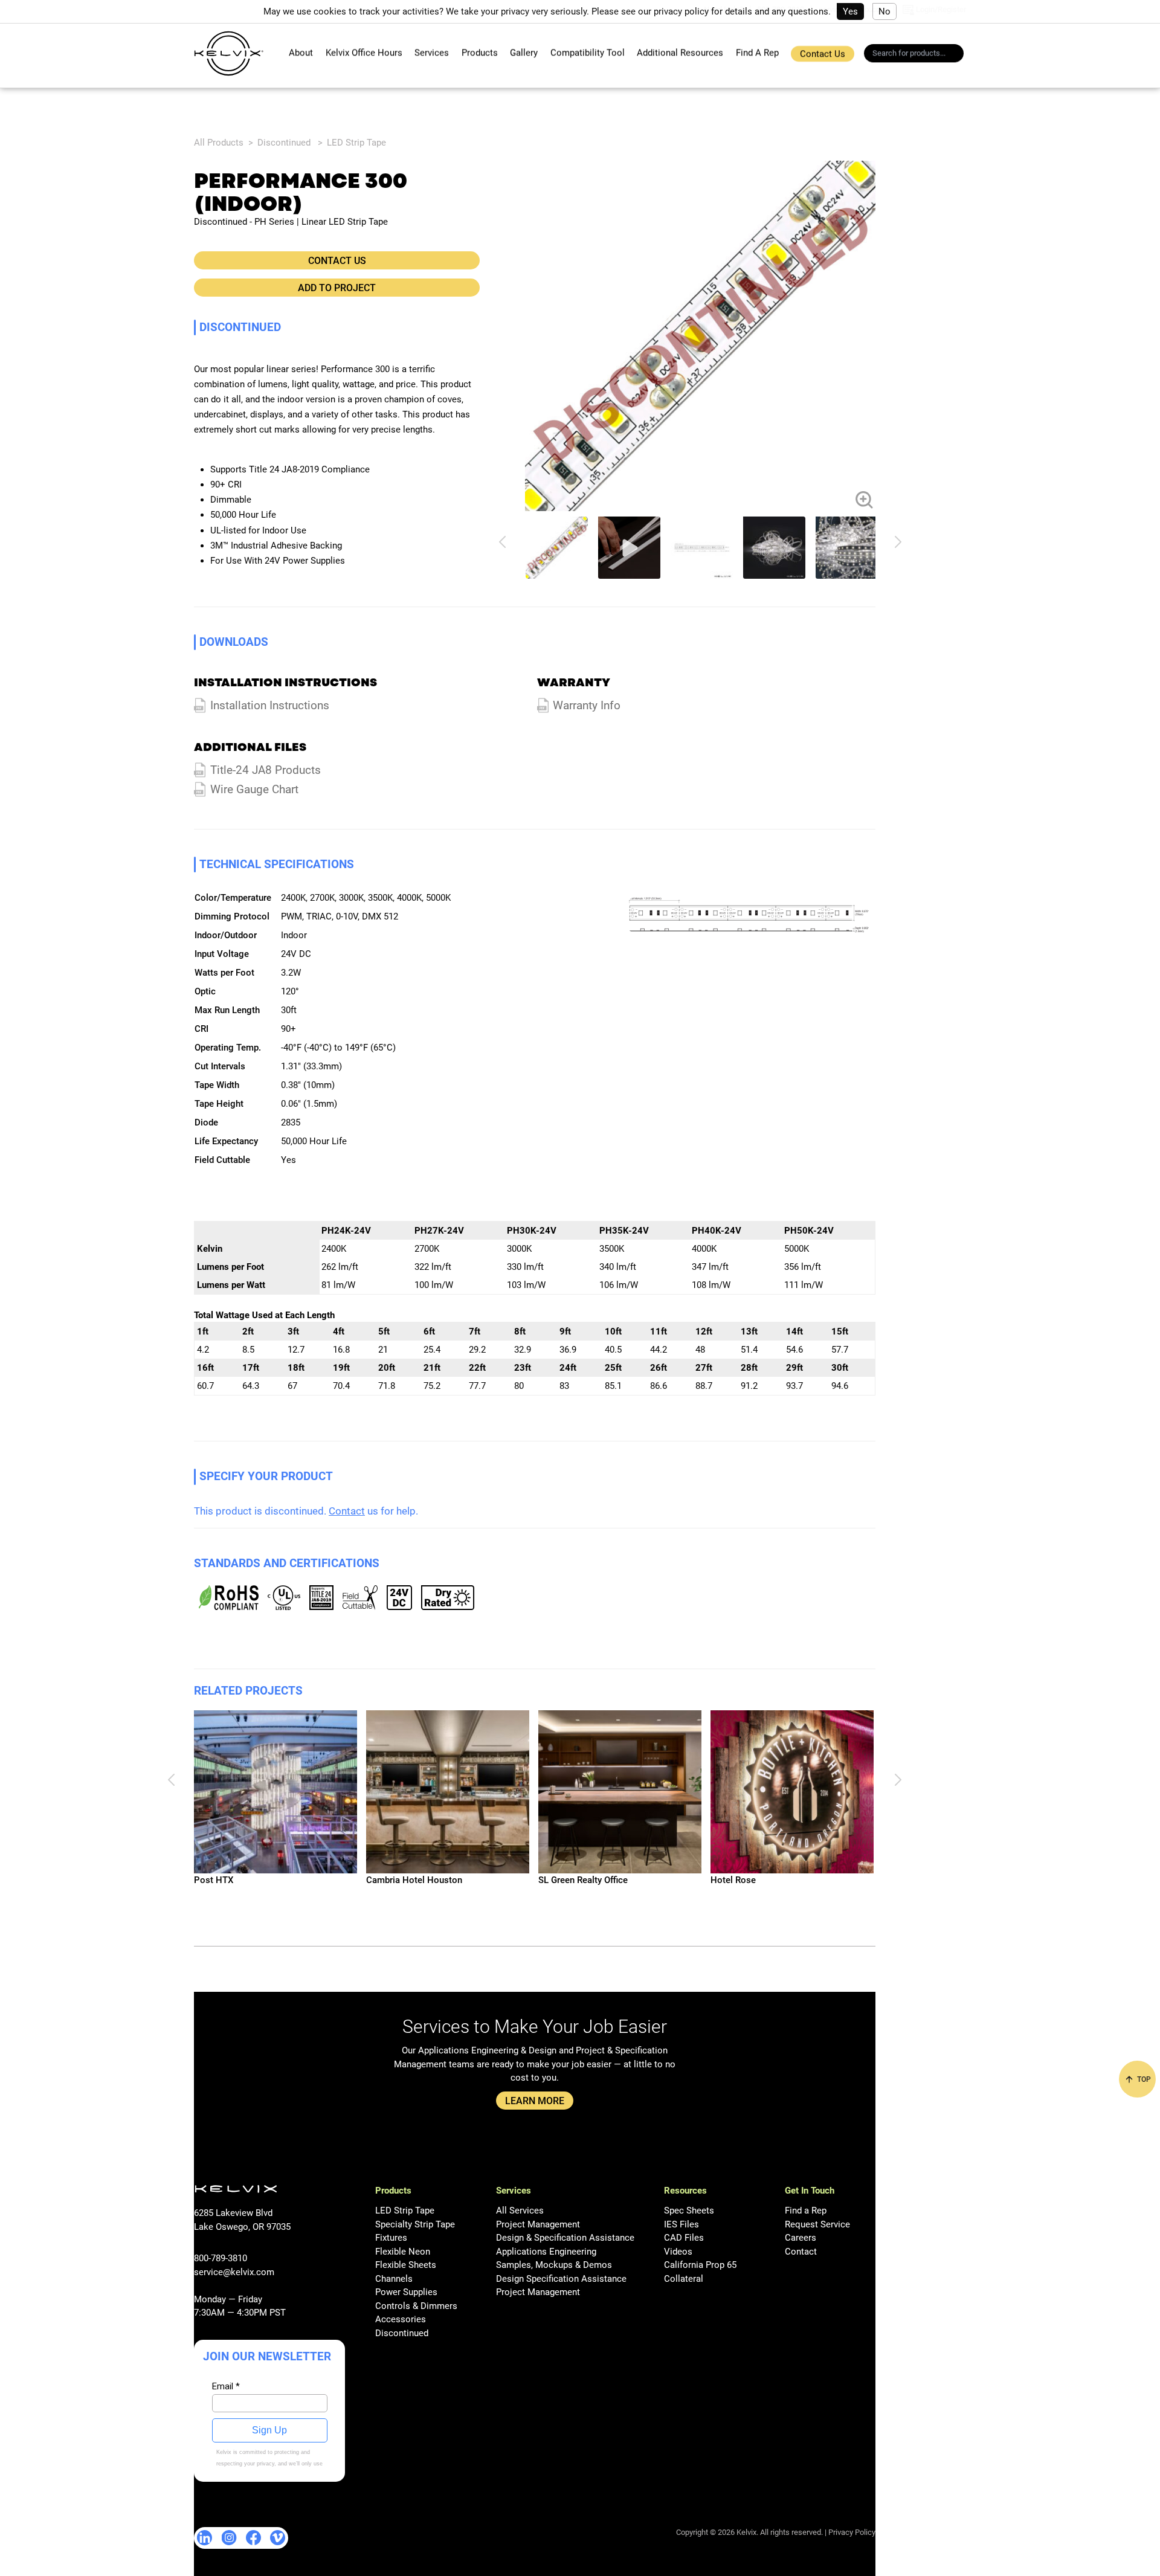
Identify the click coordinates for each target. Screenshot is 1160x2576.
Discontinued (284, 143)
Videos (678, 2252)
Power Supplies (406, 2292)
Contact (347, 1511)
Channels (394, 2279)
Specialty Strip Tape (415, 2224)
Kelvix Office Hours (364, 53)
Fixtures (391, 2238)
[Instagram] (229, 2538)
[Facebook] (253, 2538)
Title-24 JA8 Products (266, 770)
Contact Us (823, 54)
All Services (520, 2211)
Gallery (524, 53)
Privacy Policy (852, 2532)
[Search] (958, 55)
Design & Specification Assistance (565, 2238)
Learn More (535, 2101)
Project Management (538, 2224)
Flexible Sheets (406, 2265)
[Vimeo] (278, 2538)
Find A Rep (757, 53)
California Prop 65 (700, 2265)
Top (1143, 2079)
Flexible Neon (403, 2252)
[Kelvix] (229, 53)
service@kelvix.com (234, 2272)
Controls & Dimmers (416, 2306)
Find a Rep (806, 2211)
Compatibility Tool (588, 53)
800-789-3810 (221, 2258)
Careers (801, 2238)
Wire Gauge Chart (254, 790)
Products (480, 53)
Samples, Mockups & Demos (554, 2265)
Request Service (817, 2224)
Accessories (401, 2319)
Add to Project (337, 288)
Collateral (684, 2279)
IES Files (681, 2224)
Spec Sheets (689, 2211)
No (884, 11)
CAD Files (684, 2238)
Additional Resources (680, 53)
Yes (850, 11)
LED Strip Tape (356, 143)
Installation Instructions (270, 706)
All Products (219, 143)
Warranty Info (587, 706)
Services (432, 53)
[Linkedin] (205, 2538)
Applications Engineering (546, 2252)
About (301, 53)
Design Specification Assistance (561, 2279)
